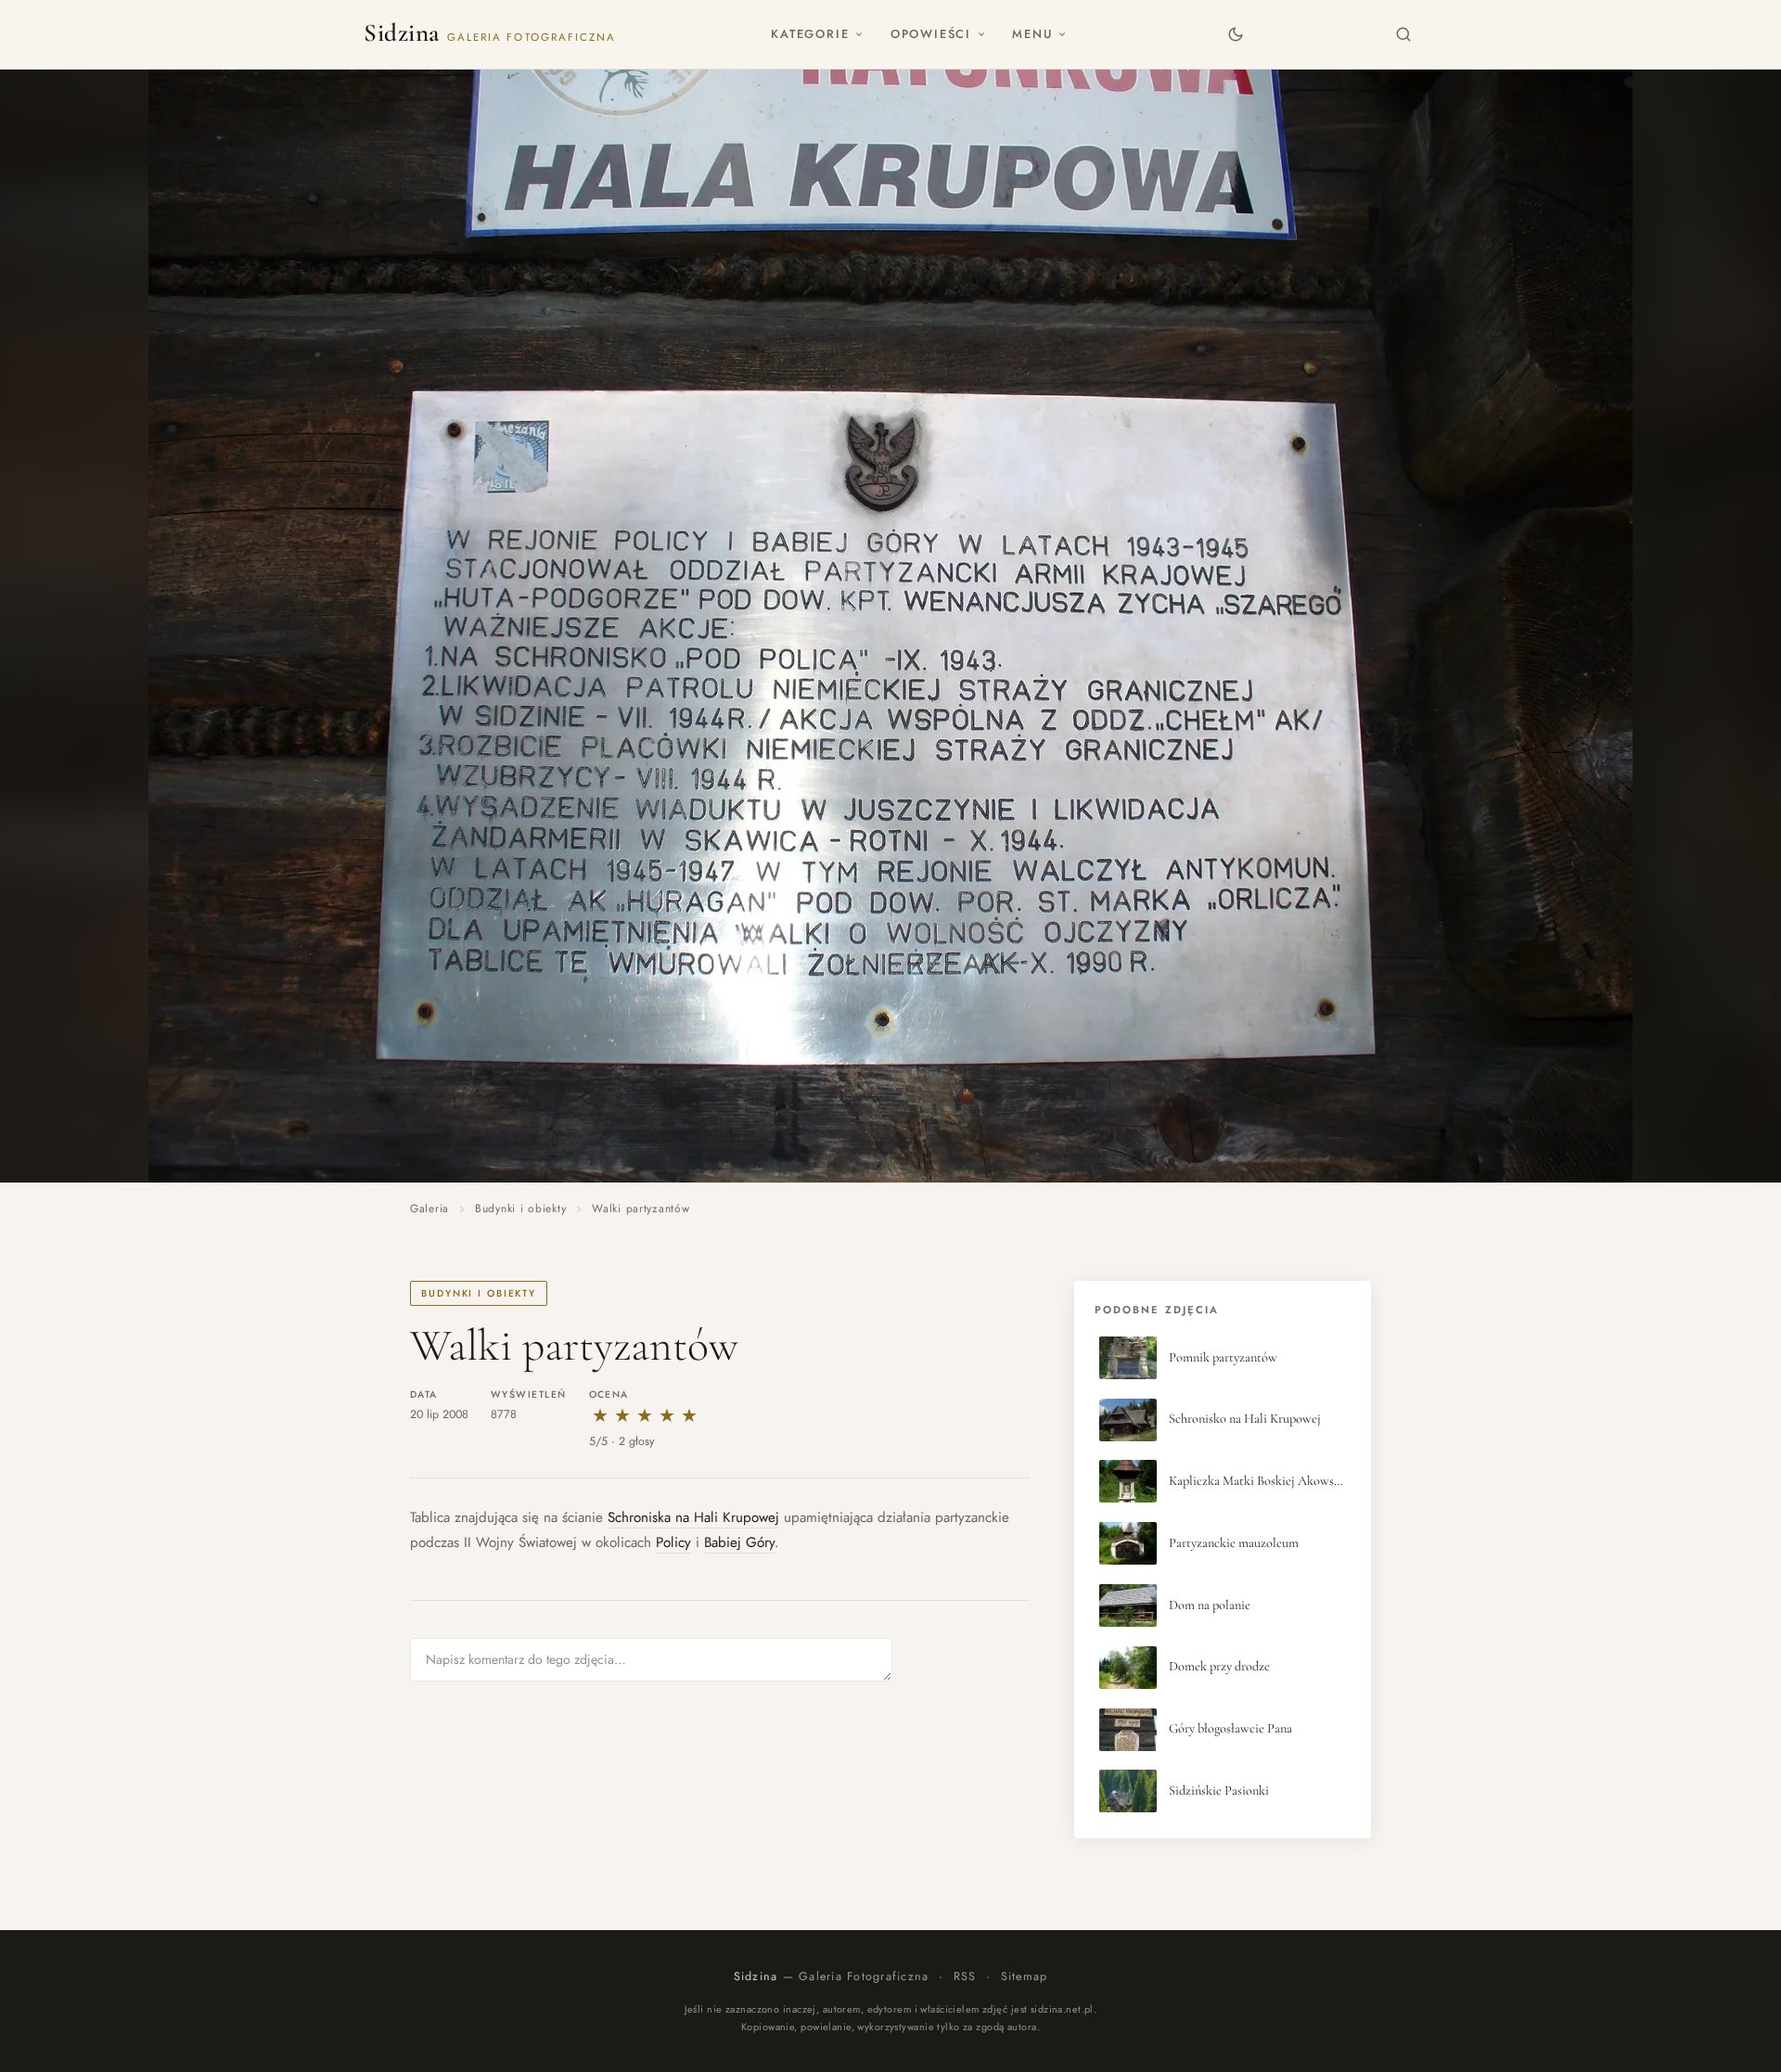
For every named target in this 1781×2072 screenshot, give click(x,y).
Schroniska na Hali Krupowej (693, 1517)
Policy (673, 1542)
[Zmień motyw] (1235, 34)
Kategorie (810, 34)
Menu (1032, 34)
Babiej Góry (739, 1542)
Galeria (429, 1209)
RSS (965, 1976)
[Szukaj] (1404, 34)
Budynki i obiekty (520, 1209)
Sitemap (1025, 1976)
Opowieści (931, 34)
